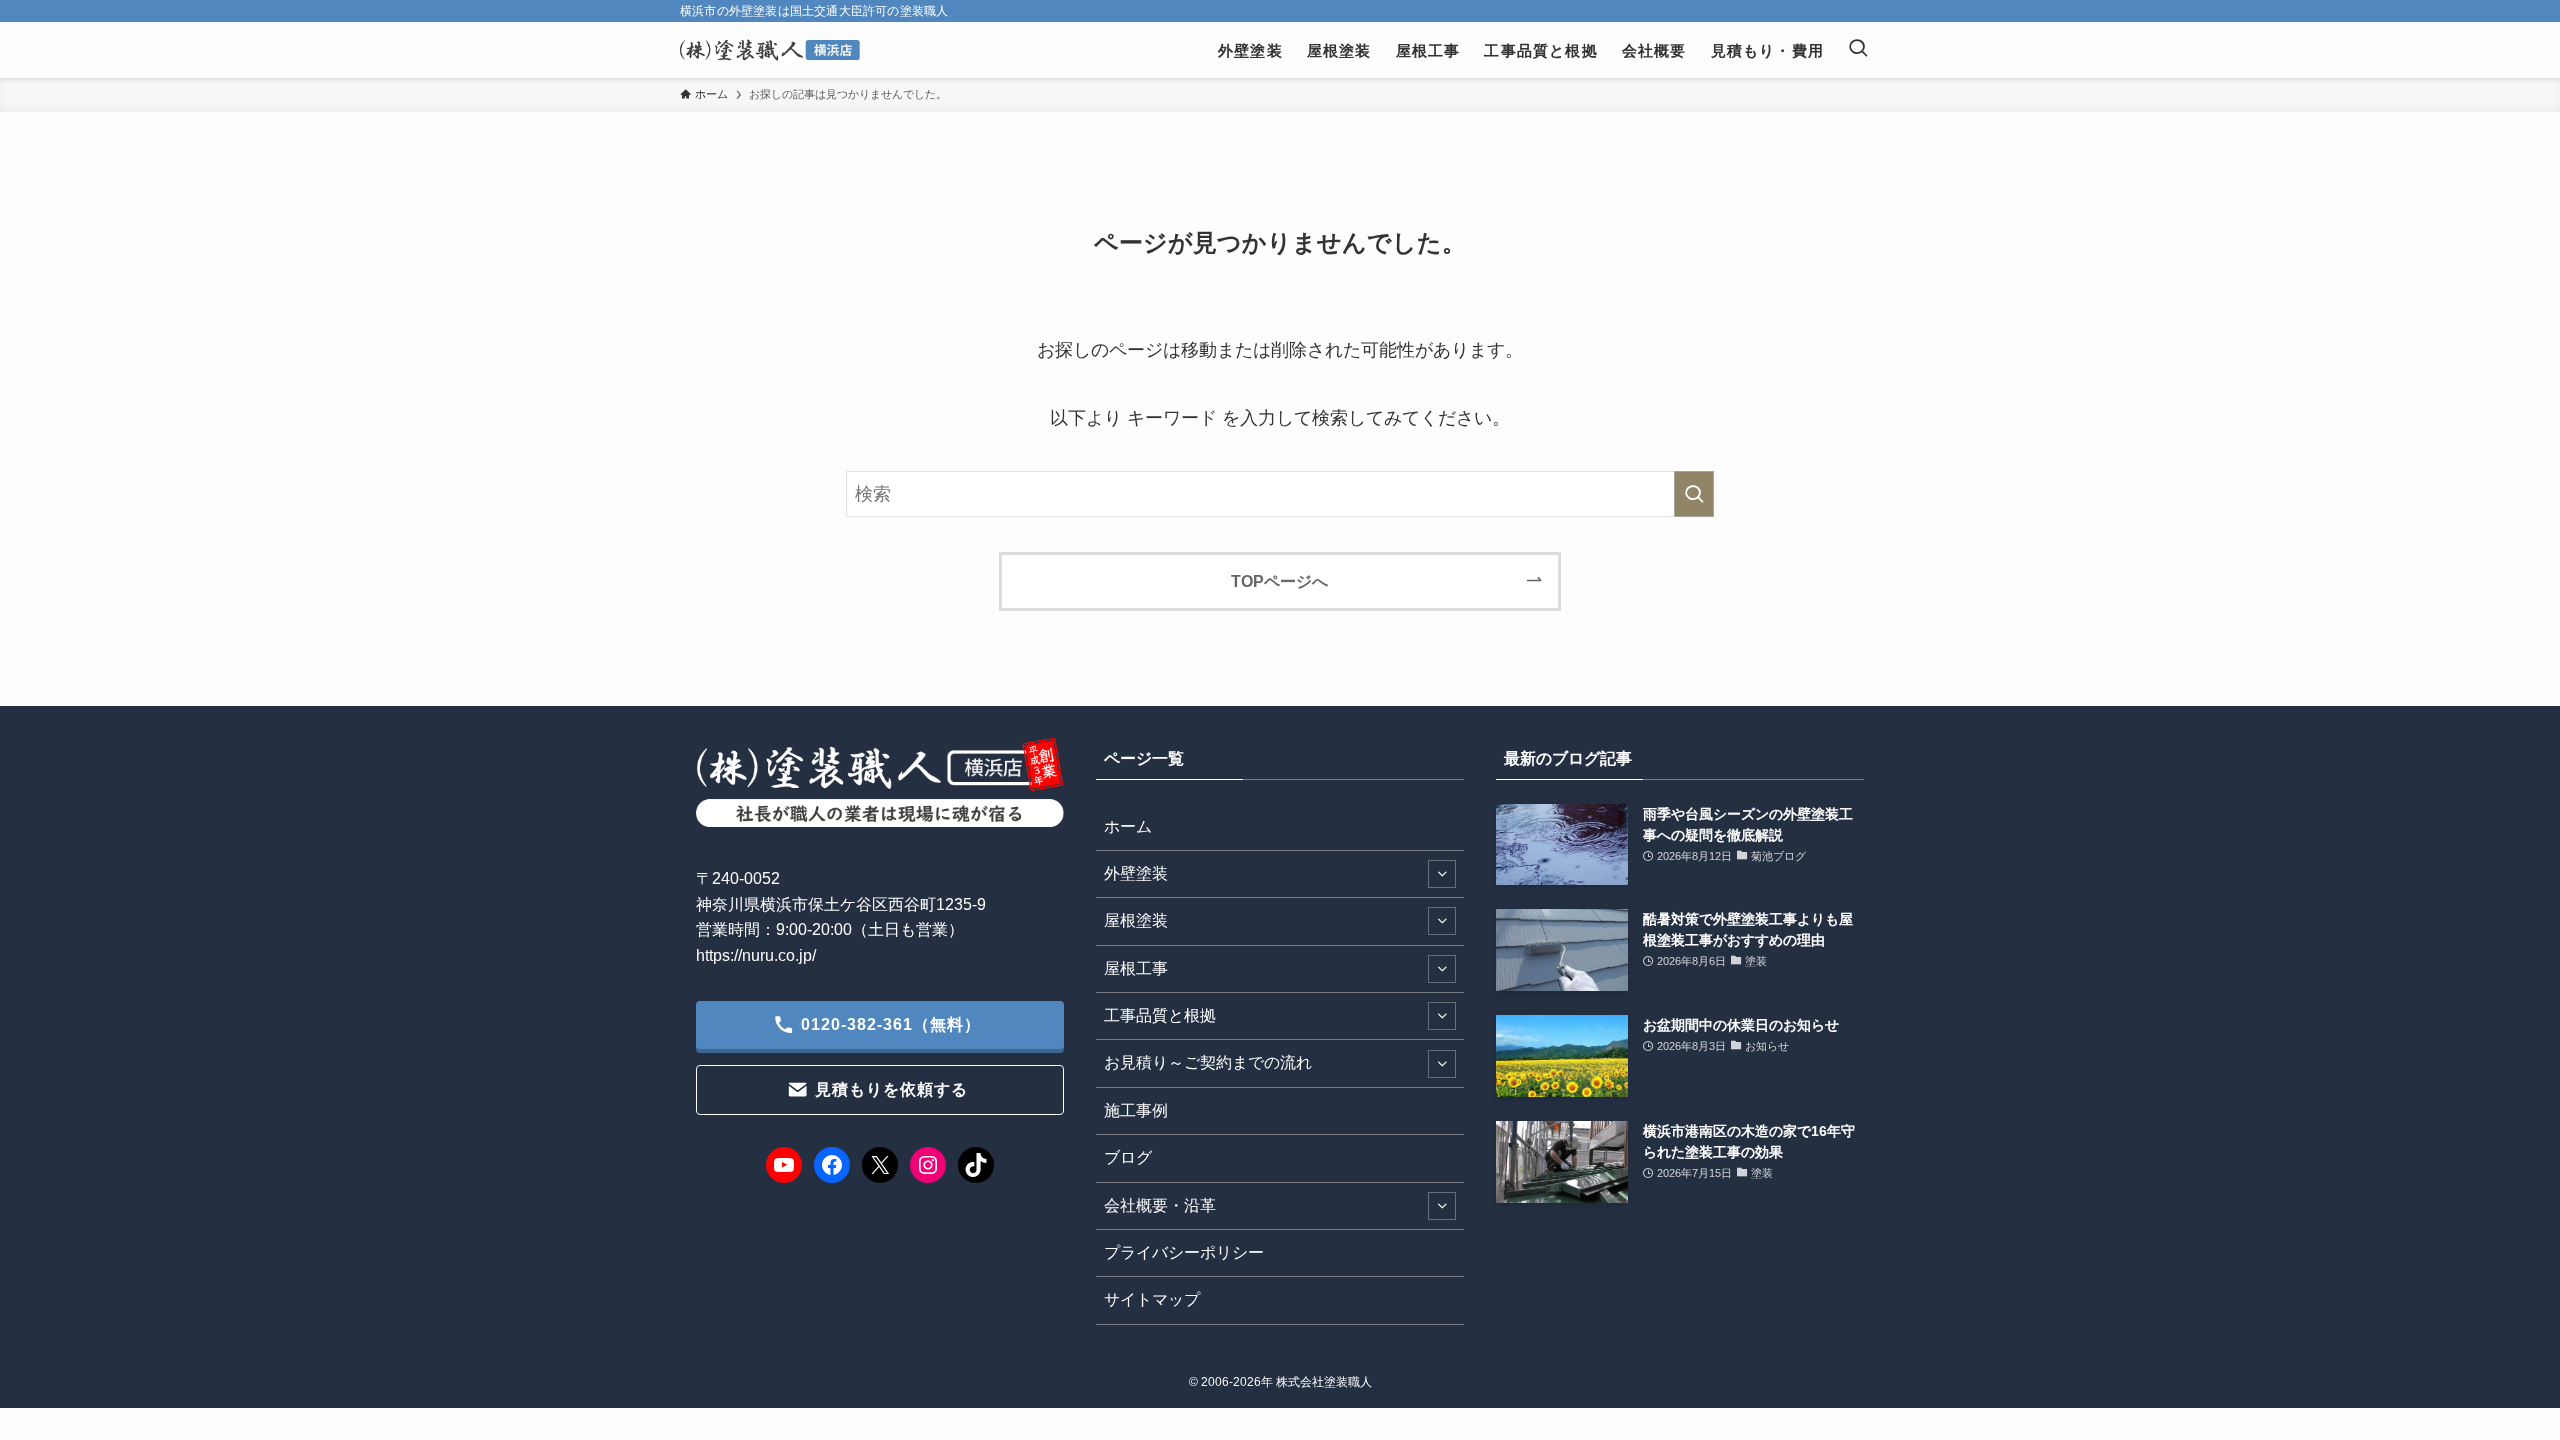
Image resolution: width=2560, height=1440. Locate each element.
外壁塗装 (1136, 873)
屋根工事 (1136, 968)
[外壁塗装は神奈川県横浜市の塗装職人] (770, 50)
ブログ (1128, 1157)
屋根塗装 (1136, 920)
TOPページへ (1279, 581)
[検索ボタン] (1858, 50)
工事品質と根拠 (1160, 1015)
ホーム (1128, 826)
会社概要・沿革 (1160, 1205)
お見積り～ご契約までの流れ (1208, 1062)
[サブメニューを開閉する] (1442, 874)
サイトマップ (1152, 1299)
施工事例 (1136, 1110)
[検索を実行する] (1694, 494)
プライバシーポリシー (1184, 1252)
